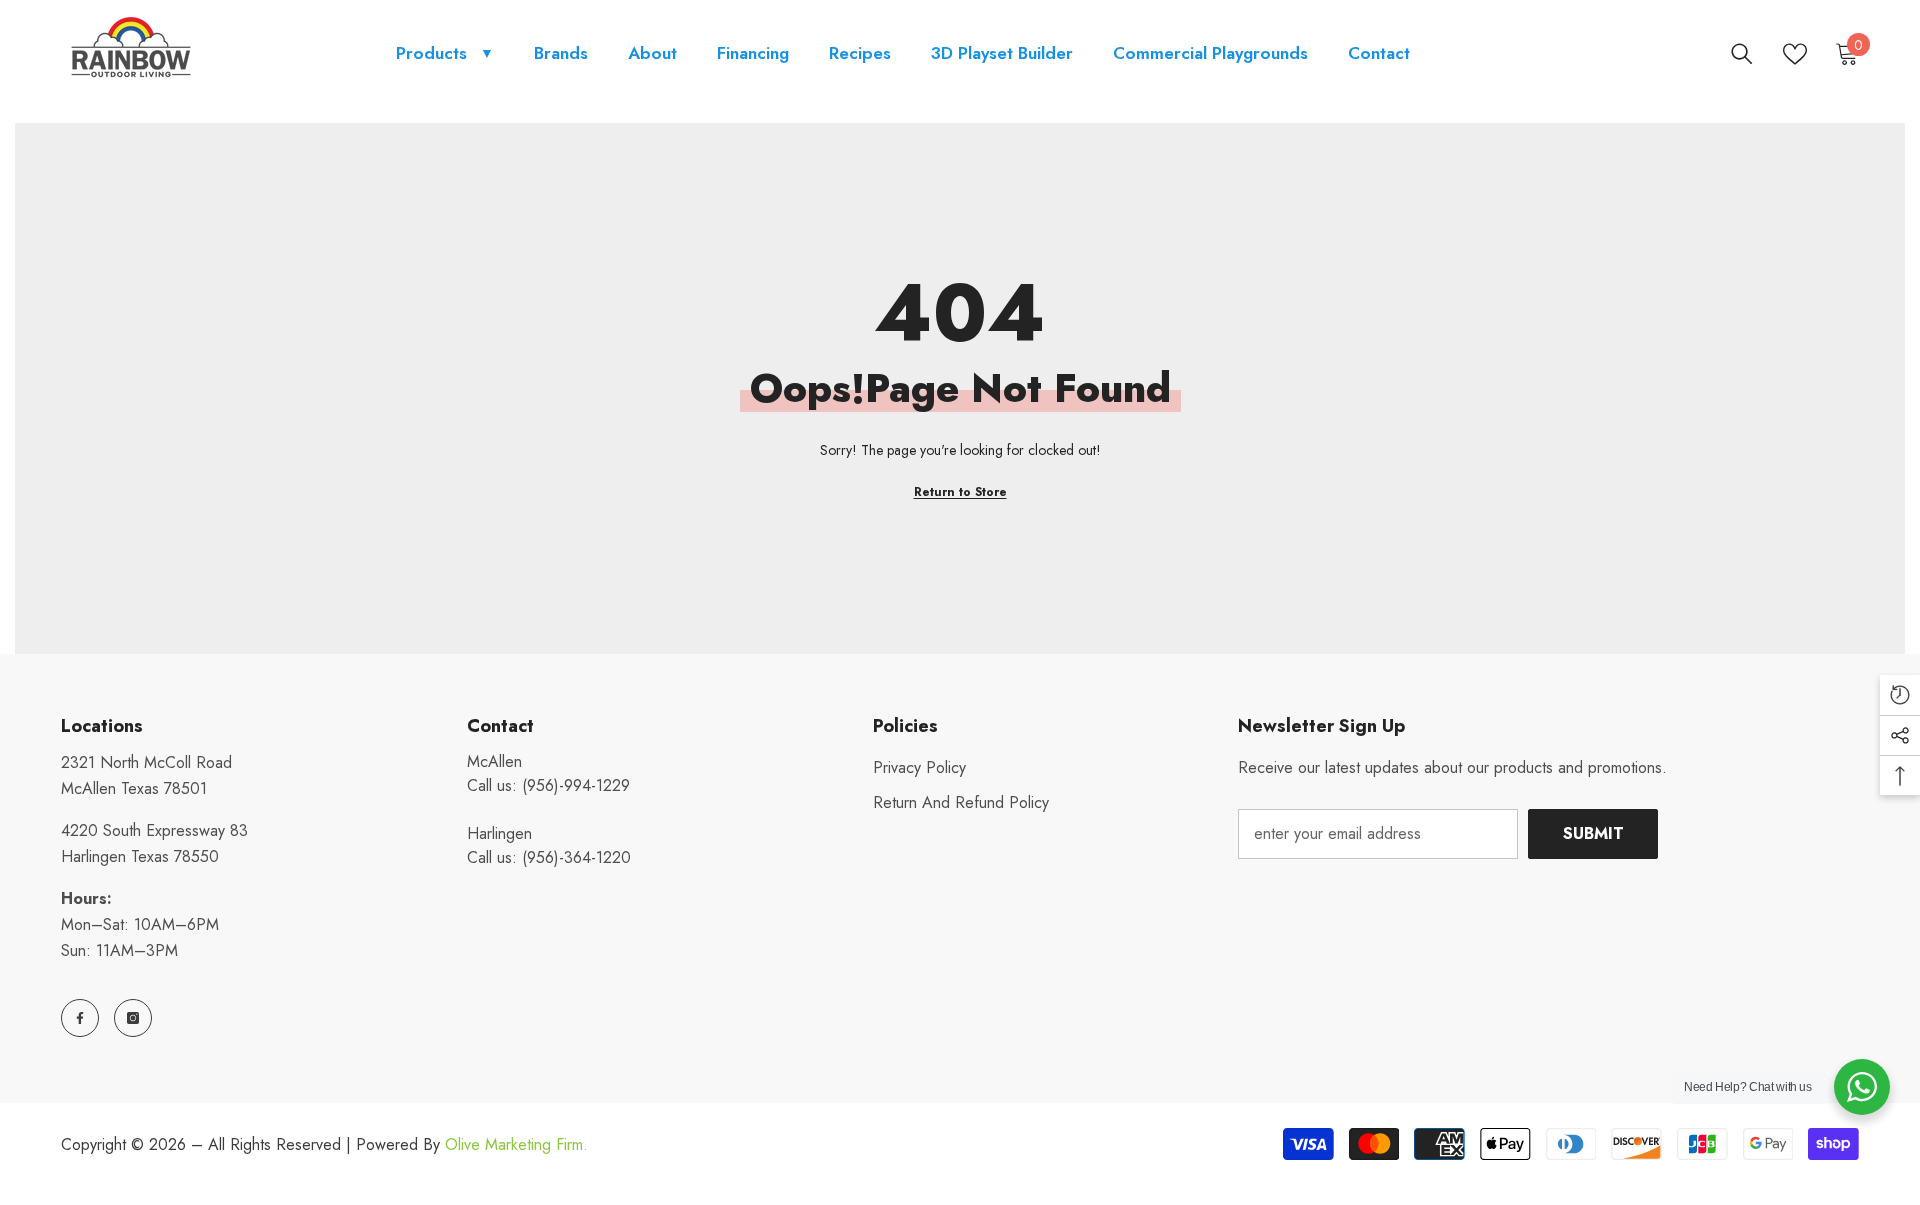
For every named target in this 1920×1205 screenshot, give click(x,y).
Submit (1593, 833)
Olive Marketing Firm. (516, 1144)
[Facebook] (80, 1018)
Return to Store (960, 492)
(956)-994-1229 (576, 785)
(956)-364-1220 (576, 857)
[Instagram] (133, 1018)
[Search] (1742, 54)
